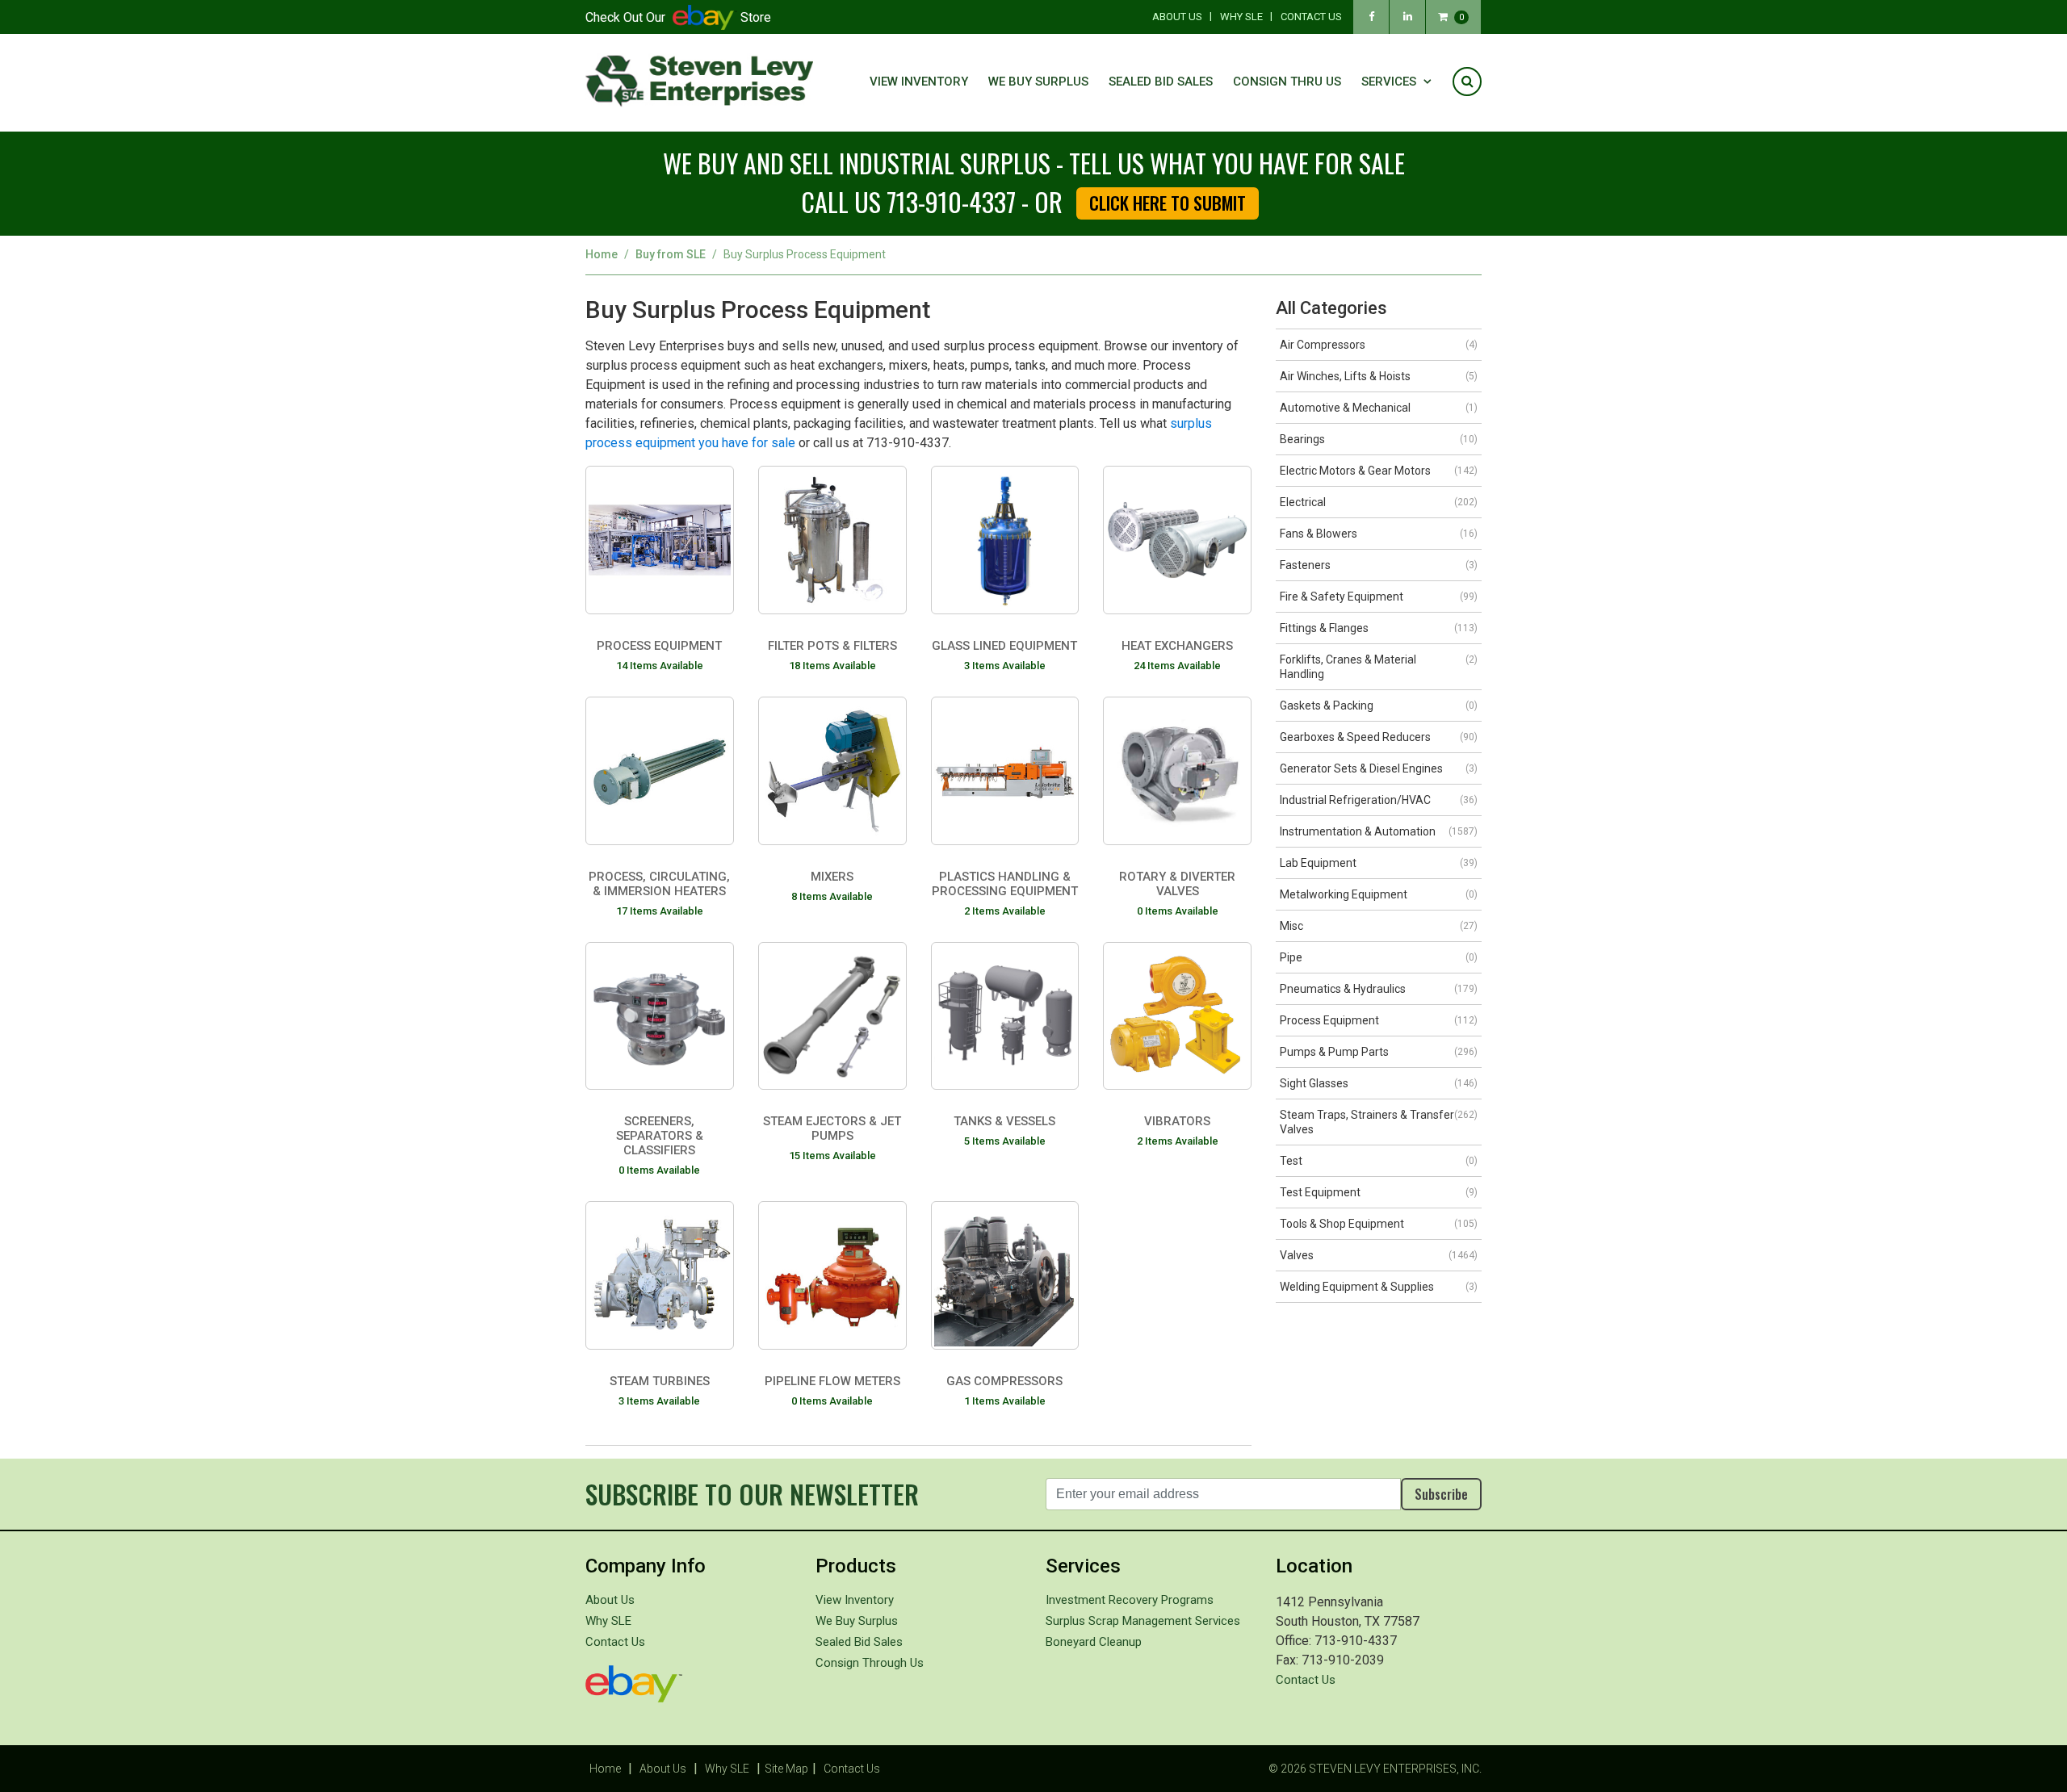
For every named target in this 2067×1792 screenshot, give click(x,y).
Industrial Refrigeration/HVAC (1379, 800)
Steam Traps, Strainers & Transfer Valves (1379, 1122)
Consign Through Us (870, 1663)
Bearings (1379, 439)
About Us (1177, 17)
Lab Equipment (1379, 863)
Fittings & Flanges (1379, 628)
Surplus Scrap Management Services (1143, 1621)
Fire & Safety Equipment (1379, 597)
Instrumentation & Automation (1379, 831)
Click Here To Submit (1168, 203)
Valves (1379, 1255)
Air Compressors (1379, 345)
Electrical (1379, 502)
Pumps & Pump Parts (1379, 1052)
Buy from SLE (671, 254)
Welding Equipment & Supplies (1379, 1287)
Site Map (786, 1769)
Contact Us (1311, 17)
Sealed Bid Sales (1161, 82)
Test (1379, 1161)
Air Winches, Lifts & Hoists (1379, 376)
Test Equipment (1379, 1192)
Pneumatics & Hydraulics (1379, 989)
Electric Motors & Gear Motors (1379, 471)
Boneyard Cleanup (1094, 1642)
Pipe (1379, 957)
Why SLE (1241, 17)
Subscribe (1441, 1494)
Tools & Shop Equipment (1379, 1224)
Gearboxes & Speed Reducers (1379, 737)
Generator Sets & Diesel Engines (1379, 768)
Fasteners (1379, 565)
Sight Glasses (1379, 1083)
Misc (1379, 926)
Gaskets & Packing (1379, 705)
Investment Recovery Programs (1130, 1600)
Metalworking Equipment (1379, 894)
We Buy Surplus (1038, 82)
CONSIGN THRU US (1287, 82)
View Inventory (919, 82)
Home (602, 254)
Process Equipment (1379, 1020)
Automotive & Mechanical (1379, 408)
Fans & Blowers (1379, 534)
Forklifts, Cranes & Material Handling (1379, 667)
